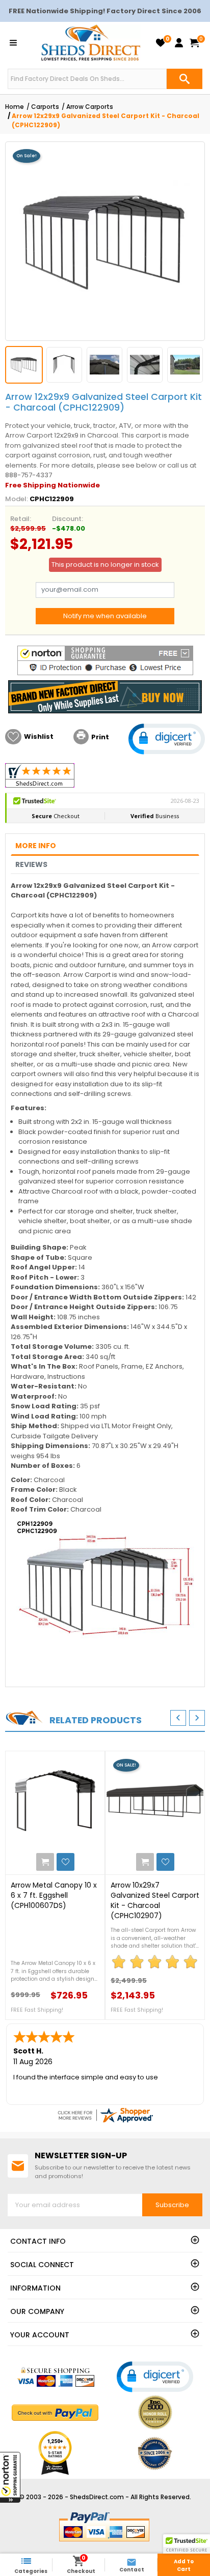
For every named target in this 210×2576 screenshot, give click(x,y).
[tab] (105, 846)
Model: (17, 499)
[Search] (185, 79)
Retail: (21, 519)
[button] (10, 2477)
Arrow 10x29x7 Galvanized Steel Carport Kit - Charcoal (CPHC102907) (155, 1900)
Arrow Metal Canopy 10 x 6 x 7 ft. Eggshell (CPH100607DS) (54, 1895)
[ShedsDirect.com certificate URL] (105, 2115)
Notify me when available (105, 616)
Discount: (68, 519)
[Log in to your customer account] (179, 43)
